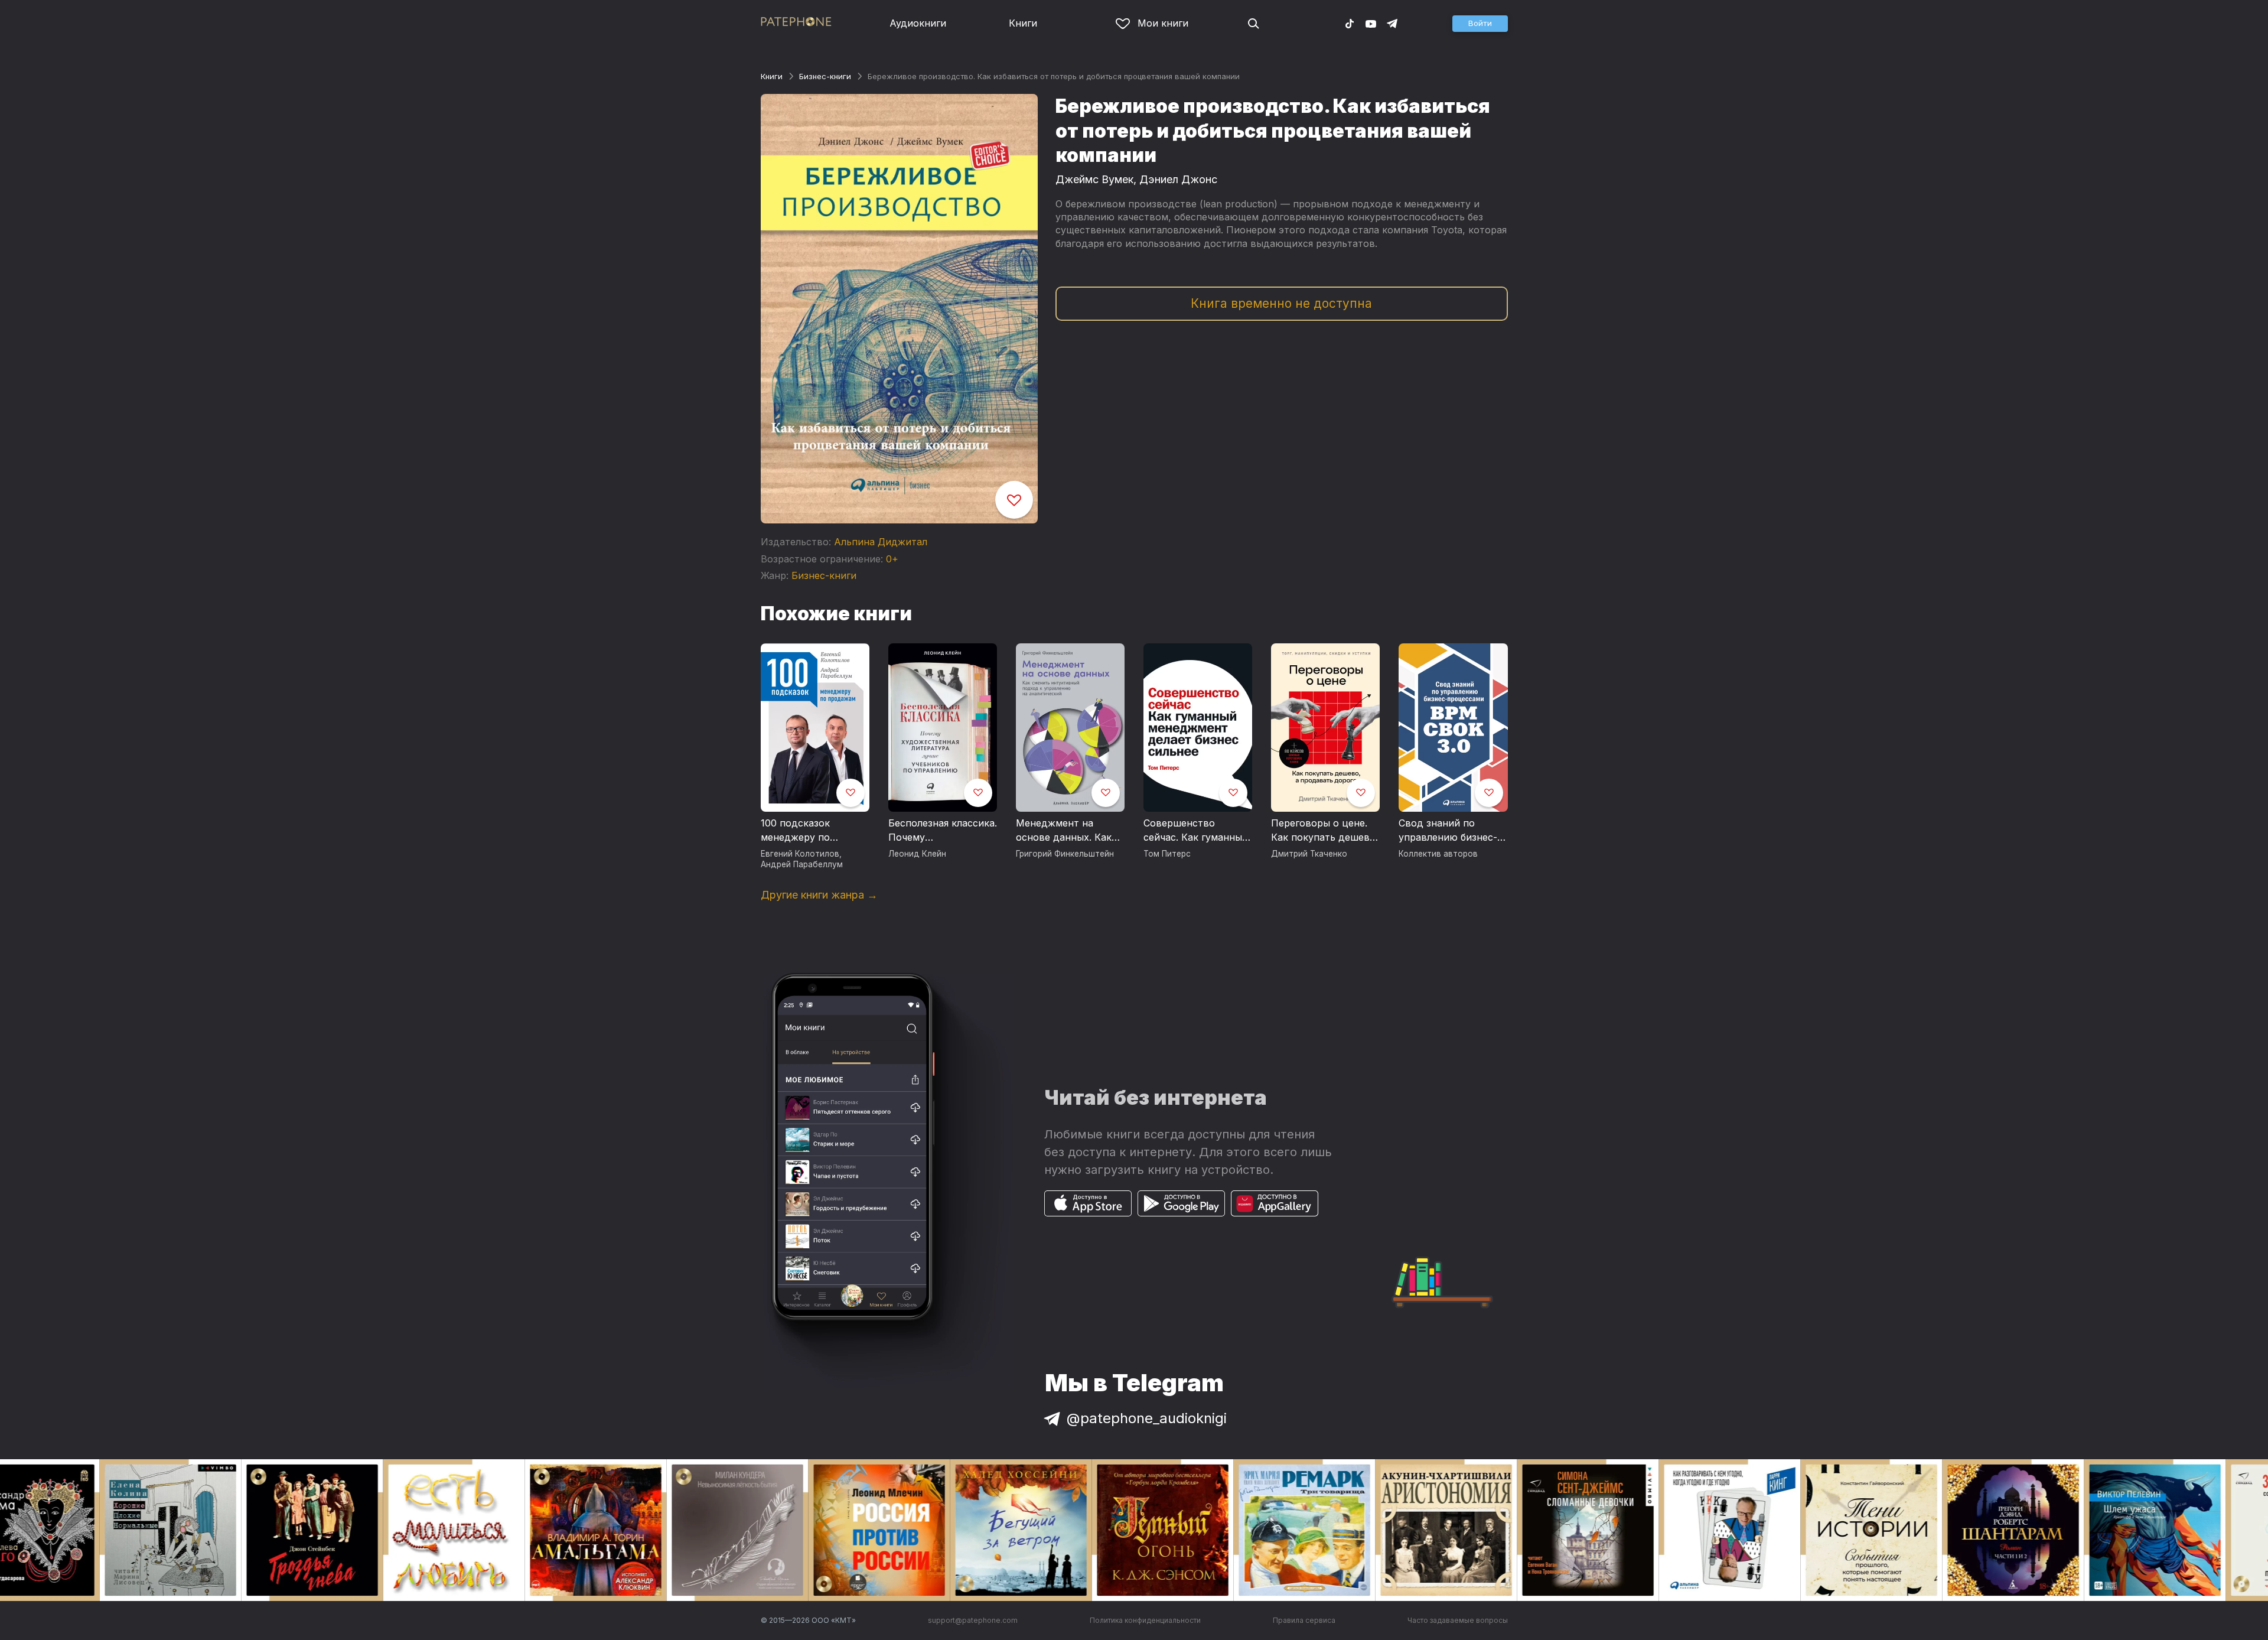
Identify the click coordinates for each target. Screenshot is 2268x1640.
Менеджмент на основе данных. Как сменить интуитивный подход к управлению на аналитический (1070, 831)
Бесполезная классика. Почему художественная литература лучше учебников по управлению (943, 831)
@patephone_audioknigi (1147, 1418)
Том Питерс (1167, 854)
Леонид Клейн (917, 854)
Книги (1023, 23)
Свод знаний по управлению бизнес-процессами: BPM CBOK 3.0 (1448, 831)
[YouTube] (1371, 23)
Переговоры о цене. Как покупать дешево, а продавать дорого (1325, 831)
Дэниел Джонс (1178, 179)
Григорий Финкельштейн (1065, 854)
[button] (1480, 24)
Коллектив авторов (1438, 854)
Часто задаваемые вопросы (1458, 1620)
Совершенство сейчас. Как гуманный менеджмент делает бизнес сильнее (1196, 831)
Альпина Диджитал (881, 542)
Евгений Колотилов (800, 854)
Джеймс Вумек (1094, 179)
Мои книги (1163, 23)
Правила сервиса (1304, 1620)
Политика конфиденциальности (1145, 1620)
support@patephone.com (973, 1620)
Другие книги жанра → (819, 895)
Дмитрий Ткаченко (1309, 854)
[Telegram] (1392, 23)
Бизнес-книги (825, 76)
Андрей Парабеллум (802, 864)
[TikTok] (1350, 23)
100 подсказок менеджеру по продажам (795, 831)
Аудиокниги (918, 23)
